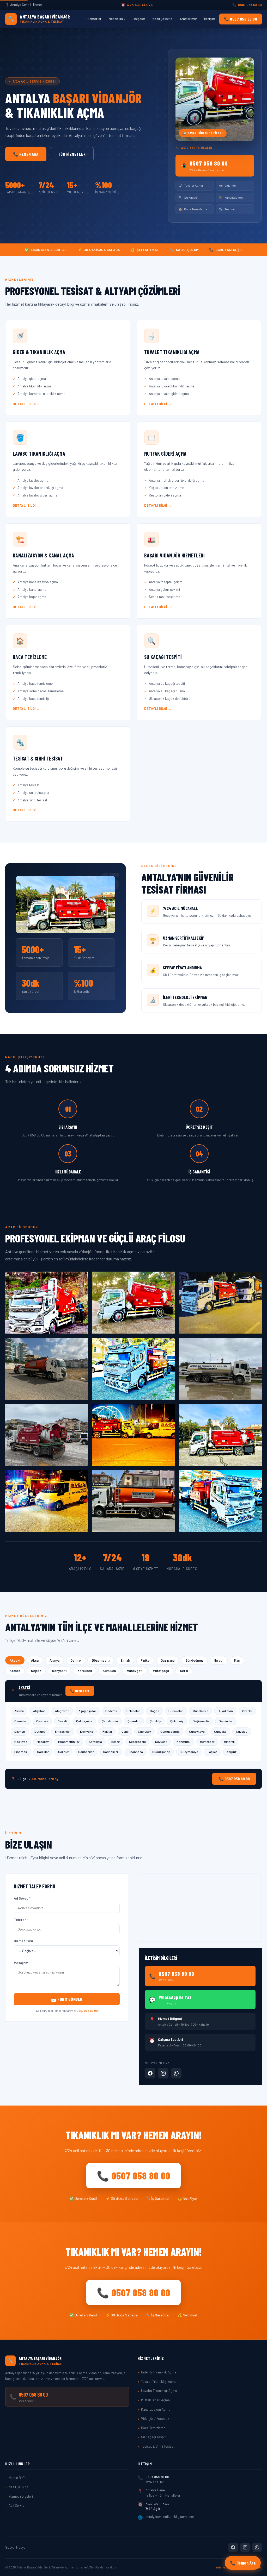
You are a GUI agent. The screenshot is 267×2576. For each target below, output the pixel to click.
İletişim (210, 19)
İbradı (219, 1660)
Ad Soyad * (22, 1898)
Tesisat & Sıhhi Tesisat (158, 2446)
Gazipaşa (168, 1660)
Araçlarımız (188, 19)
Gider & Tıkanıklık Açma (159, 2372)
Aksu (35, 1660)
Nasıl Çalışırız (162, 19)
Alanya (54, 1660)
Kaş (237, 1660)
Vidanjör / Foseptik (155, 2418)
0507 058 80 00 (87, 2011)
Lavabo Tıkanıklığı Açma (159, 2391)
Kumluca (109, 1671)
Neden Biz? (117, 19)
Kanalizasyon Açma (156, 2409)
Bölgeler (139, 19)
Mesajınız (21, 1963)
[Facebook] (233, 2547)
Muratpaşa (161, 1671)
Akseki (15, 1660)
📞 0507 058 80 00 (241, 19)
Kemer (15, 1671)
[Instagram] (245, 2547)
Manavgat (134, 1671)
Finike (145, 1660)
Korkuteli (85, 1671)
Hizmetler (94, 19)
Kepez (36, 1671)
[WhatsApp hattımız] (176, 2073)
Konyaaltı (59, 1671)
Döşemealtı (101, 1660)
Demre (76, 1660)
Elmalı (125, 1660)
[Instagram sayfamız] (163, 2073)
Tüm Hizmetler (72, 154)
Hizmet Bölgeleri (21, 2496)
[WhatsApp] (257, 2547)
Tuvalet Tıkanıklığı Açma (159, 2382)
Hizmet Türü (23, 1941)
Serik (184, 1671)
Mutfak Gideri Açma (155, 2400)
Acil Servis (16, 2505)
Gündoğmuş (194, 1660)
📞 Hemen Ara (26, 154)
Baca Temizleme (153, 2428)
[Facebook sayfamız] (150, 2073)
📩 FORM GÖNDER (67, 1999)
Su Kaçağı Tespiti (154, 2437)
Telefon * (21, 1920)
